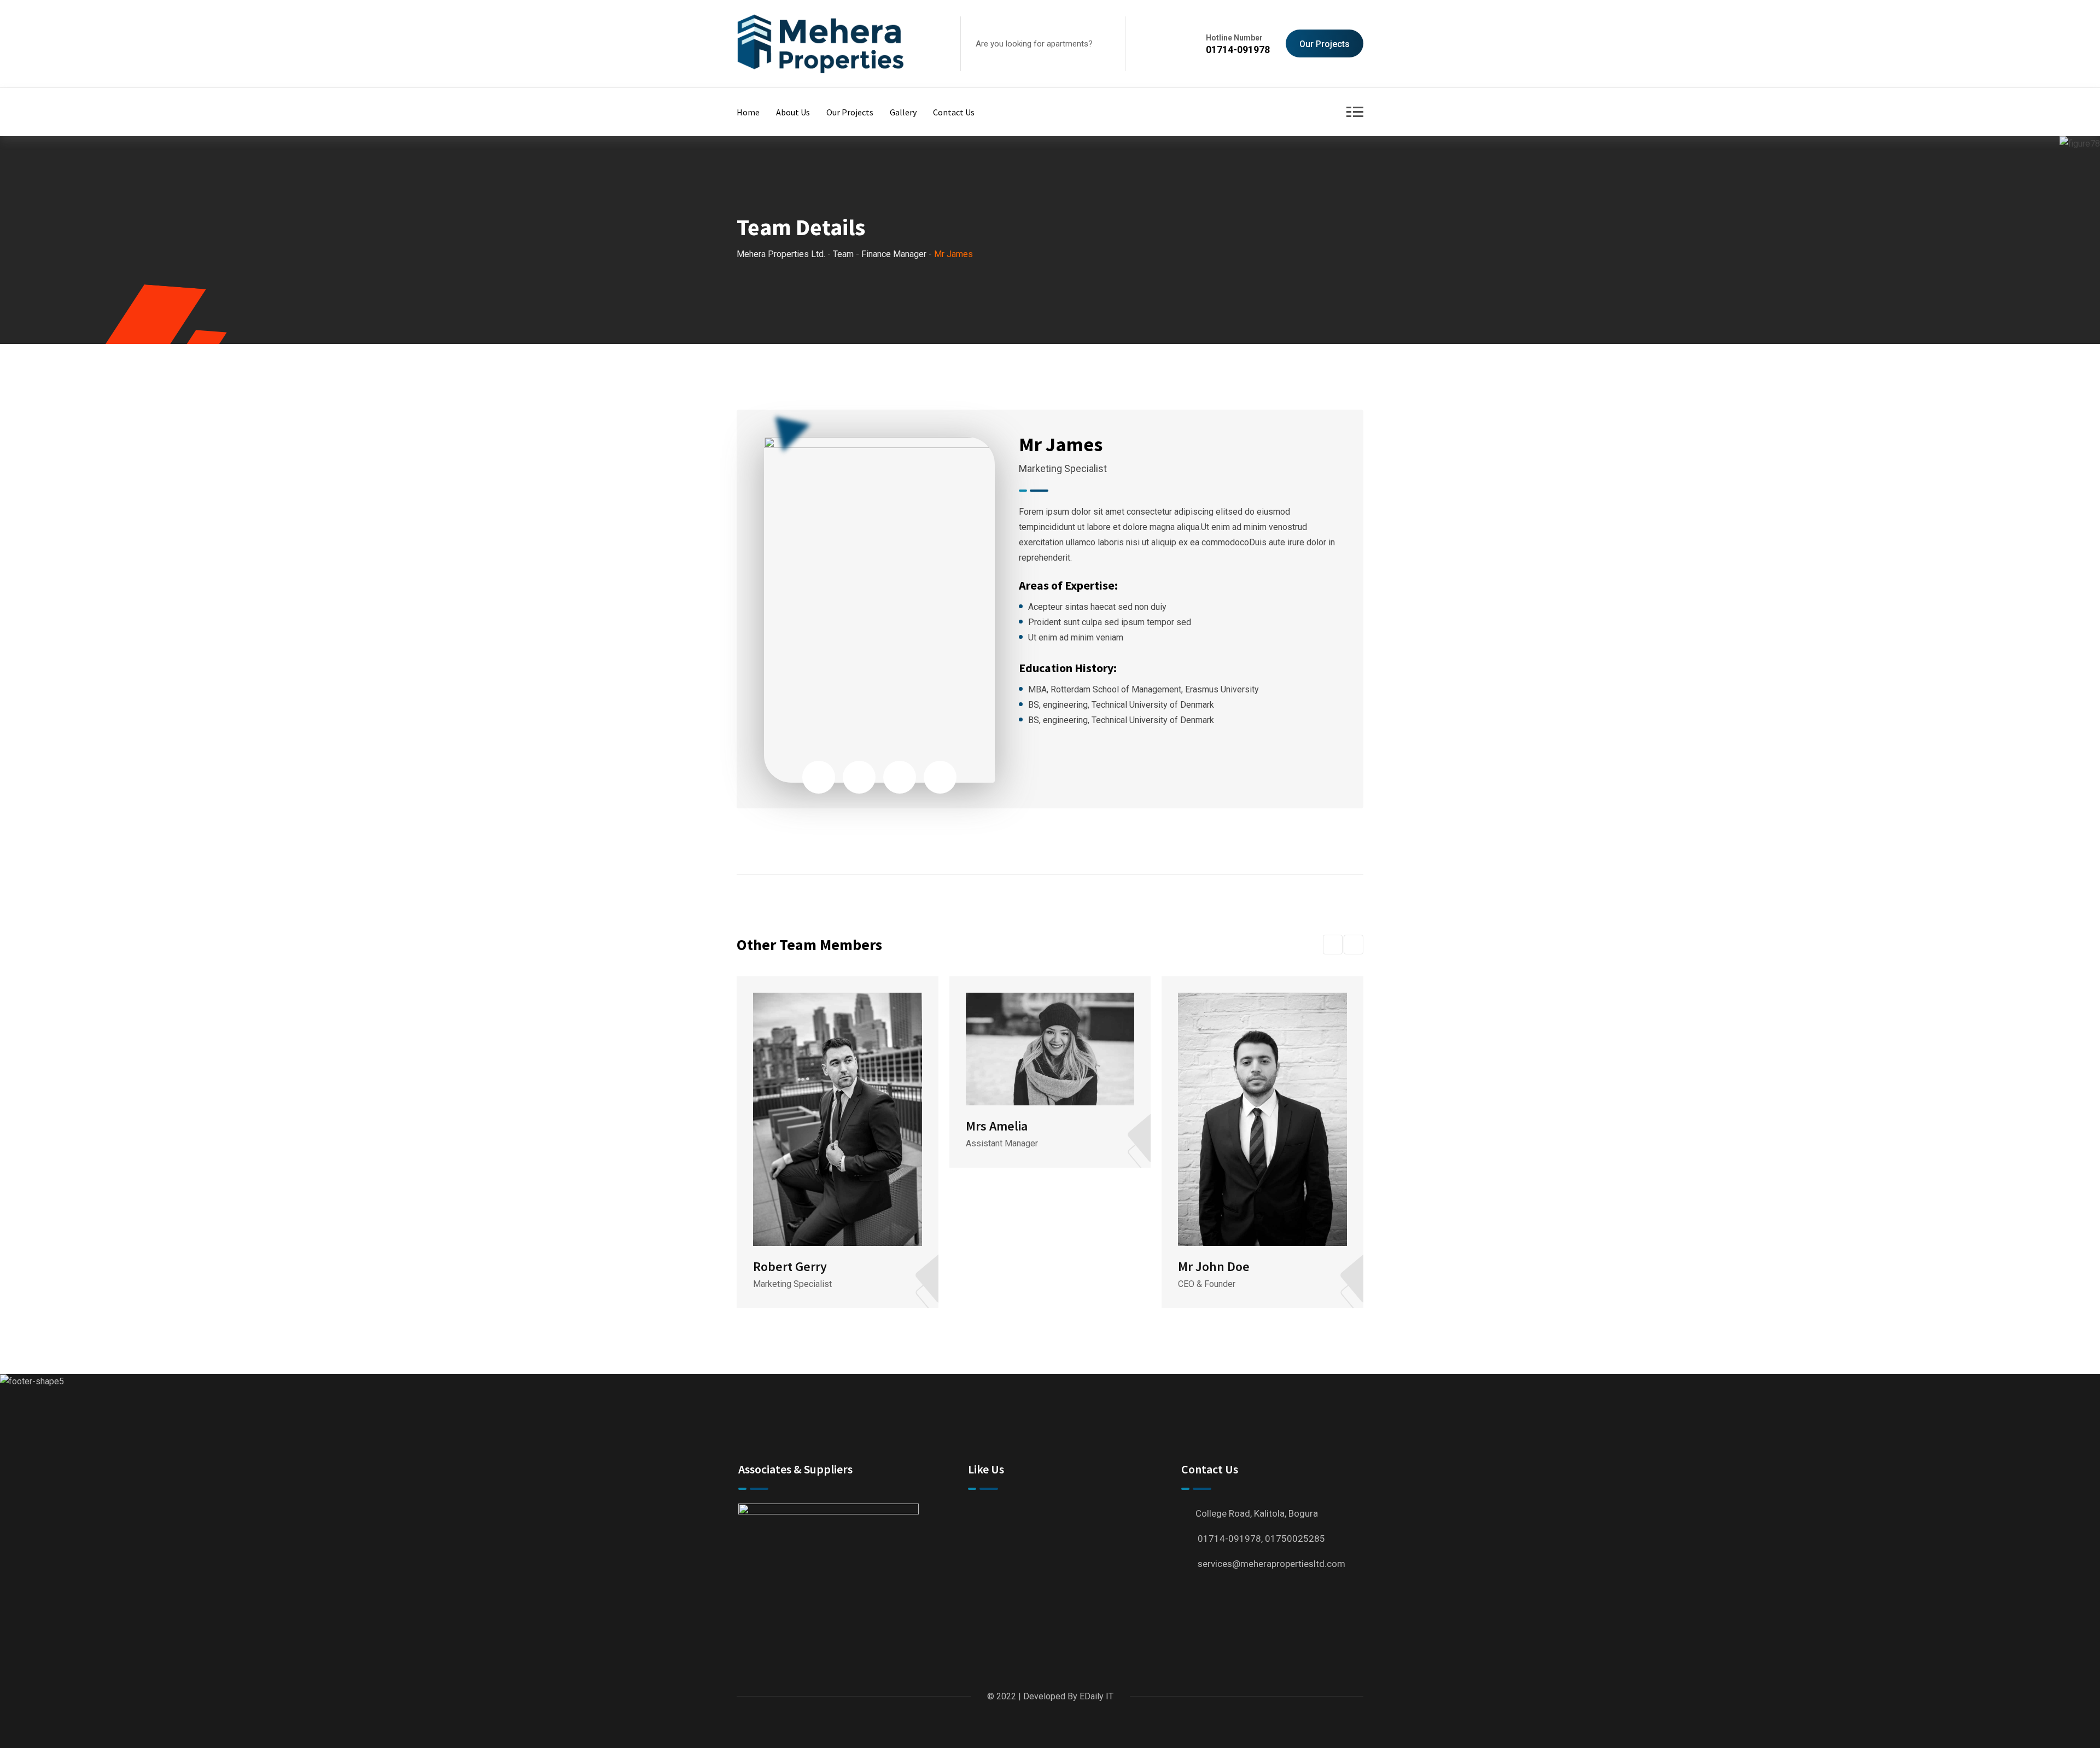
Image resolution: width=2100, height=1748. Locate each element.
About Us (793, 112)
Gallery (903, 112)
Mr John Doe (1214, 1266)
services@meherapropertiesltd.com (1271, 1564)
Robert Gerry (790, 1266)
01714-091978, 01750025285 (1261, 1539)
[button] (1333, 945)
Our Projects (1325, 44)
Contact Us (954, 112)
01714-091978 (1238, 49)
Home (748, 112)
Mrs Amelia (997, 1126)
